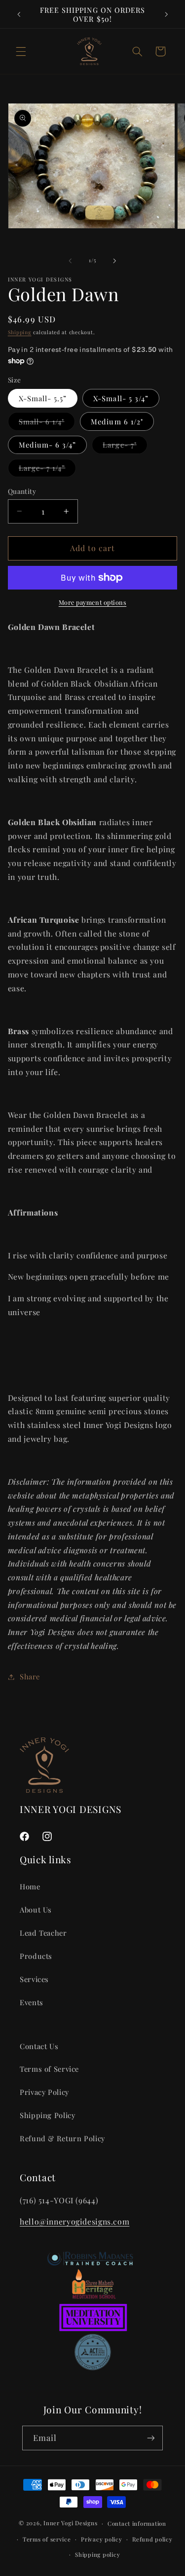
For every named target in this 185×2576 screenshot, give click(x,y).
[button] (21, 51)
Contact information (137, 2524)
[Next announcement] (166, 14)
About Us (36, 1910)
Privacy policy (101, 2539)
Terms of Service (49, 2069)
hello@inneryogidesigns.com (74, 2221)
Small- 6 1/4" (47, 423)
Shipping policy (97, 2555)
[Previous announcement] (19, 14)
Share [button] (30, 1676)
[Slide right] (115, 261)
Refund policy (152, 2539)
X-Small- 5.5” (43, 398)
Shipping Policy (47, 2115)
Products (36, 1956)
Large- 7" (125, 447)
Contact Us (39, 2046)
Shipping (20, 332)
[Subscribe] (151, 2438)
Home (30, 1886)
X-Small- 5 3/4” (121, 398)
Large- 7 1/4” (48, 470)
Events (32, 2002)
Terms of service (47, 2539)
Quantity (22, 491)
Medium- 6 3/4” (48, 445)
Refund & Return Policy (62, 2138)
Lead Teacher (43, 1933)
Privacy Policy (44, 2092)
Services (34, 1979)
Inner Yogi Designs (70, 2523)
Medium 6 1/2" (117, 421)
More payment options (93, 602)
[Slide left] (70, 261)
